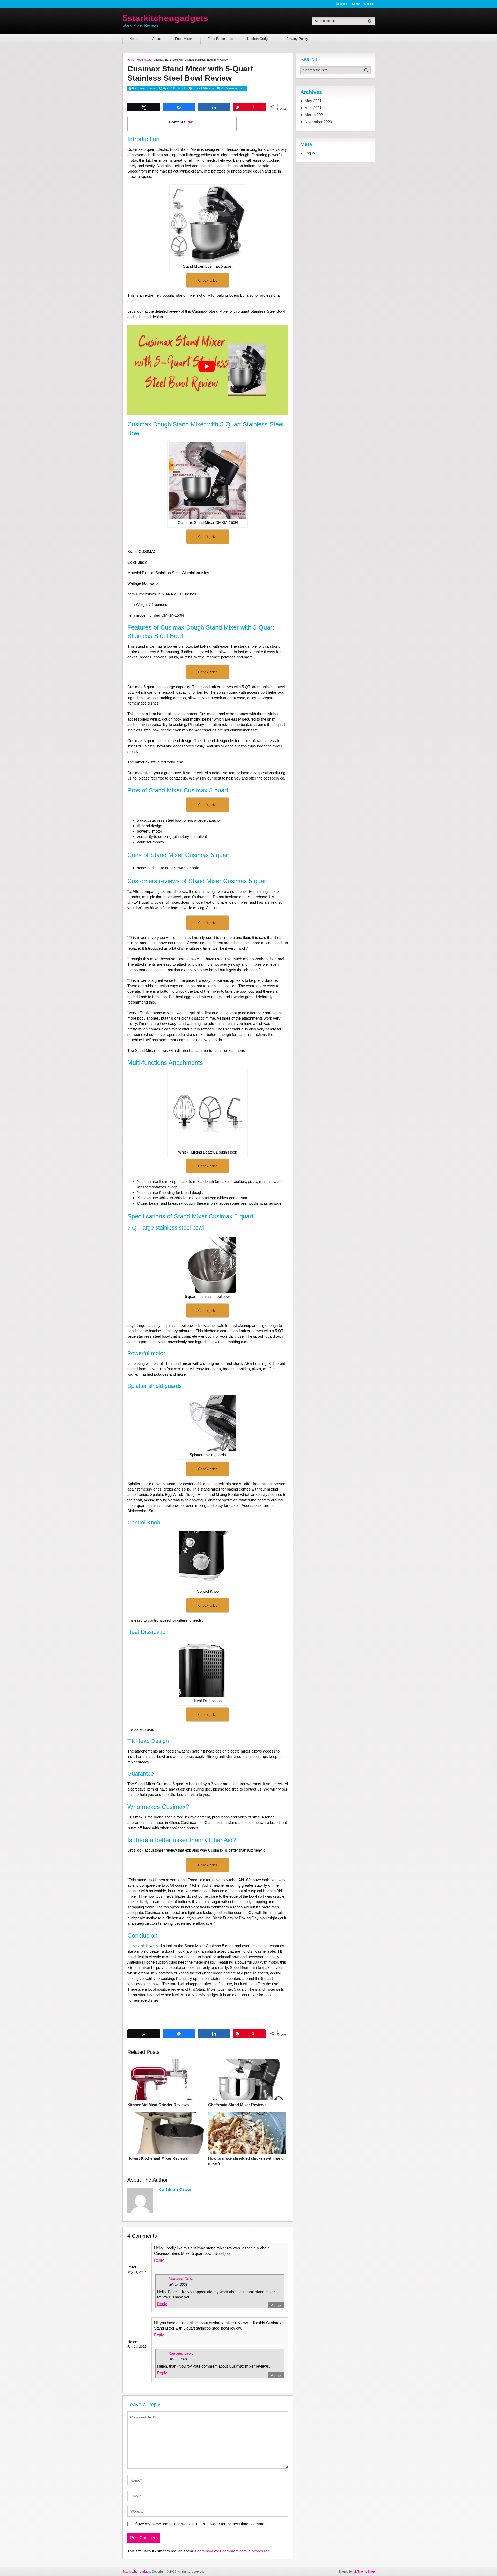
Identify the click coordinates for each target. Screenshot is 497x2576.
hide (191, 122)
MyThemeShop (364, 2572)
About (157, 39)
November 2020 (318, 122)
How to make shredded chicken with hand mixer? (246, 2161)
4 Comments (232, 88)
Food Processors (220, 39)
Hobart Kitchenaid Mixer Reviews (158, 2158)
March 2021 (315, 115)
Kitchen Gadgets (260, 39)
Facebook (341, 4)
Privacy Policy (297, 39)
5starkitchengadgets (165, 18)
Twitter (356, 4)
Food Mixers (184, 39)
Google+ (370, 4)
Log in (310, 153)
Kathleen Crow (144, 88)
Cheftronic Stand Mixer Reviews (237, 2105)
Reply (159, 2260)
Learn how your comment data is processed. (233, 2551)
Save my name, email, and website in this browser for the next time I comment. (202, 2524)
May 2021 (313, 101)
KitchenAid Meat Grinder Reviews (158, 2105)
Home (134, 39)
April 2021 (313, 108)
